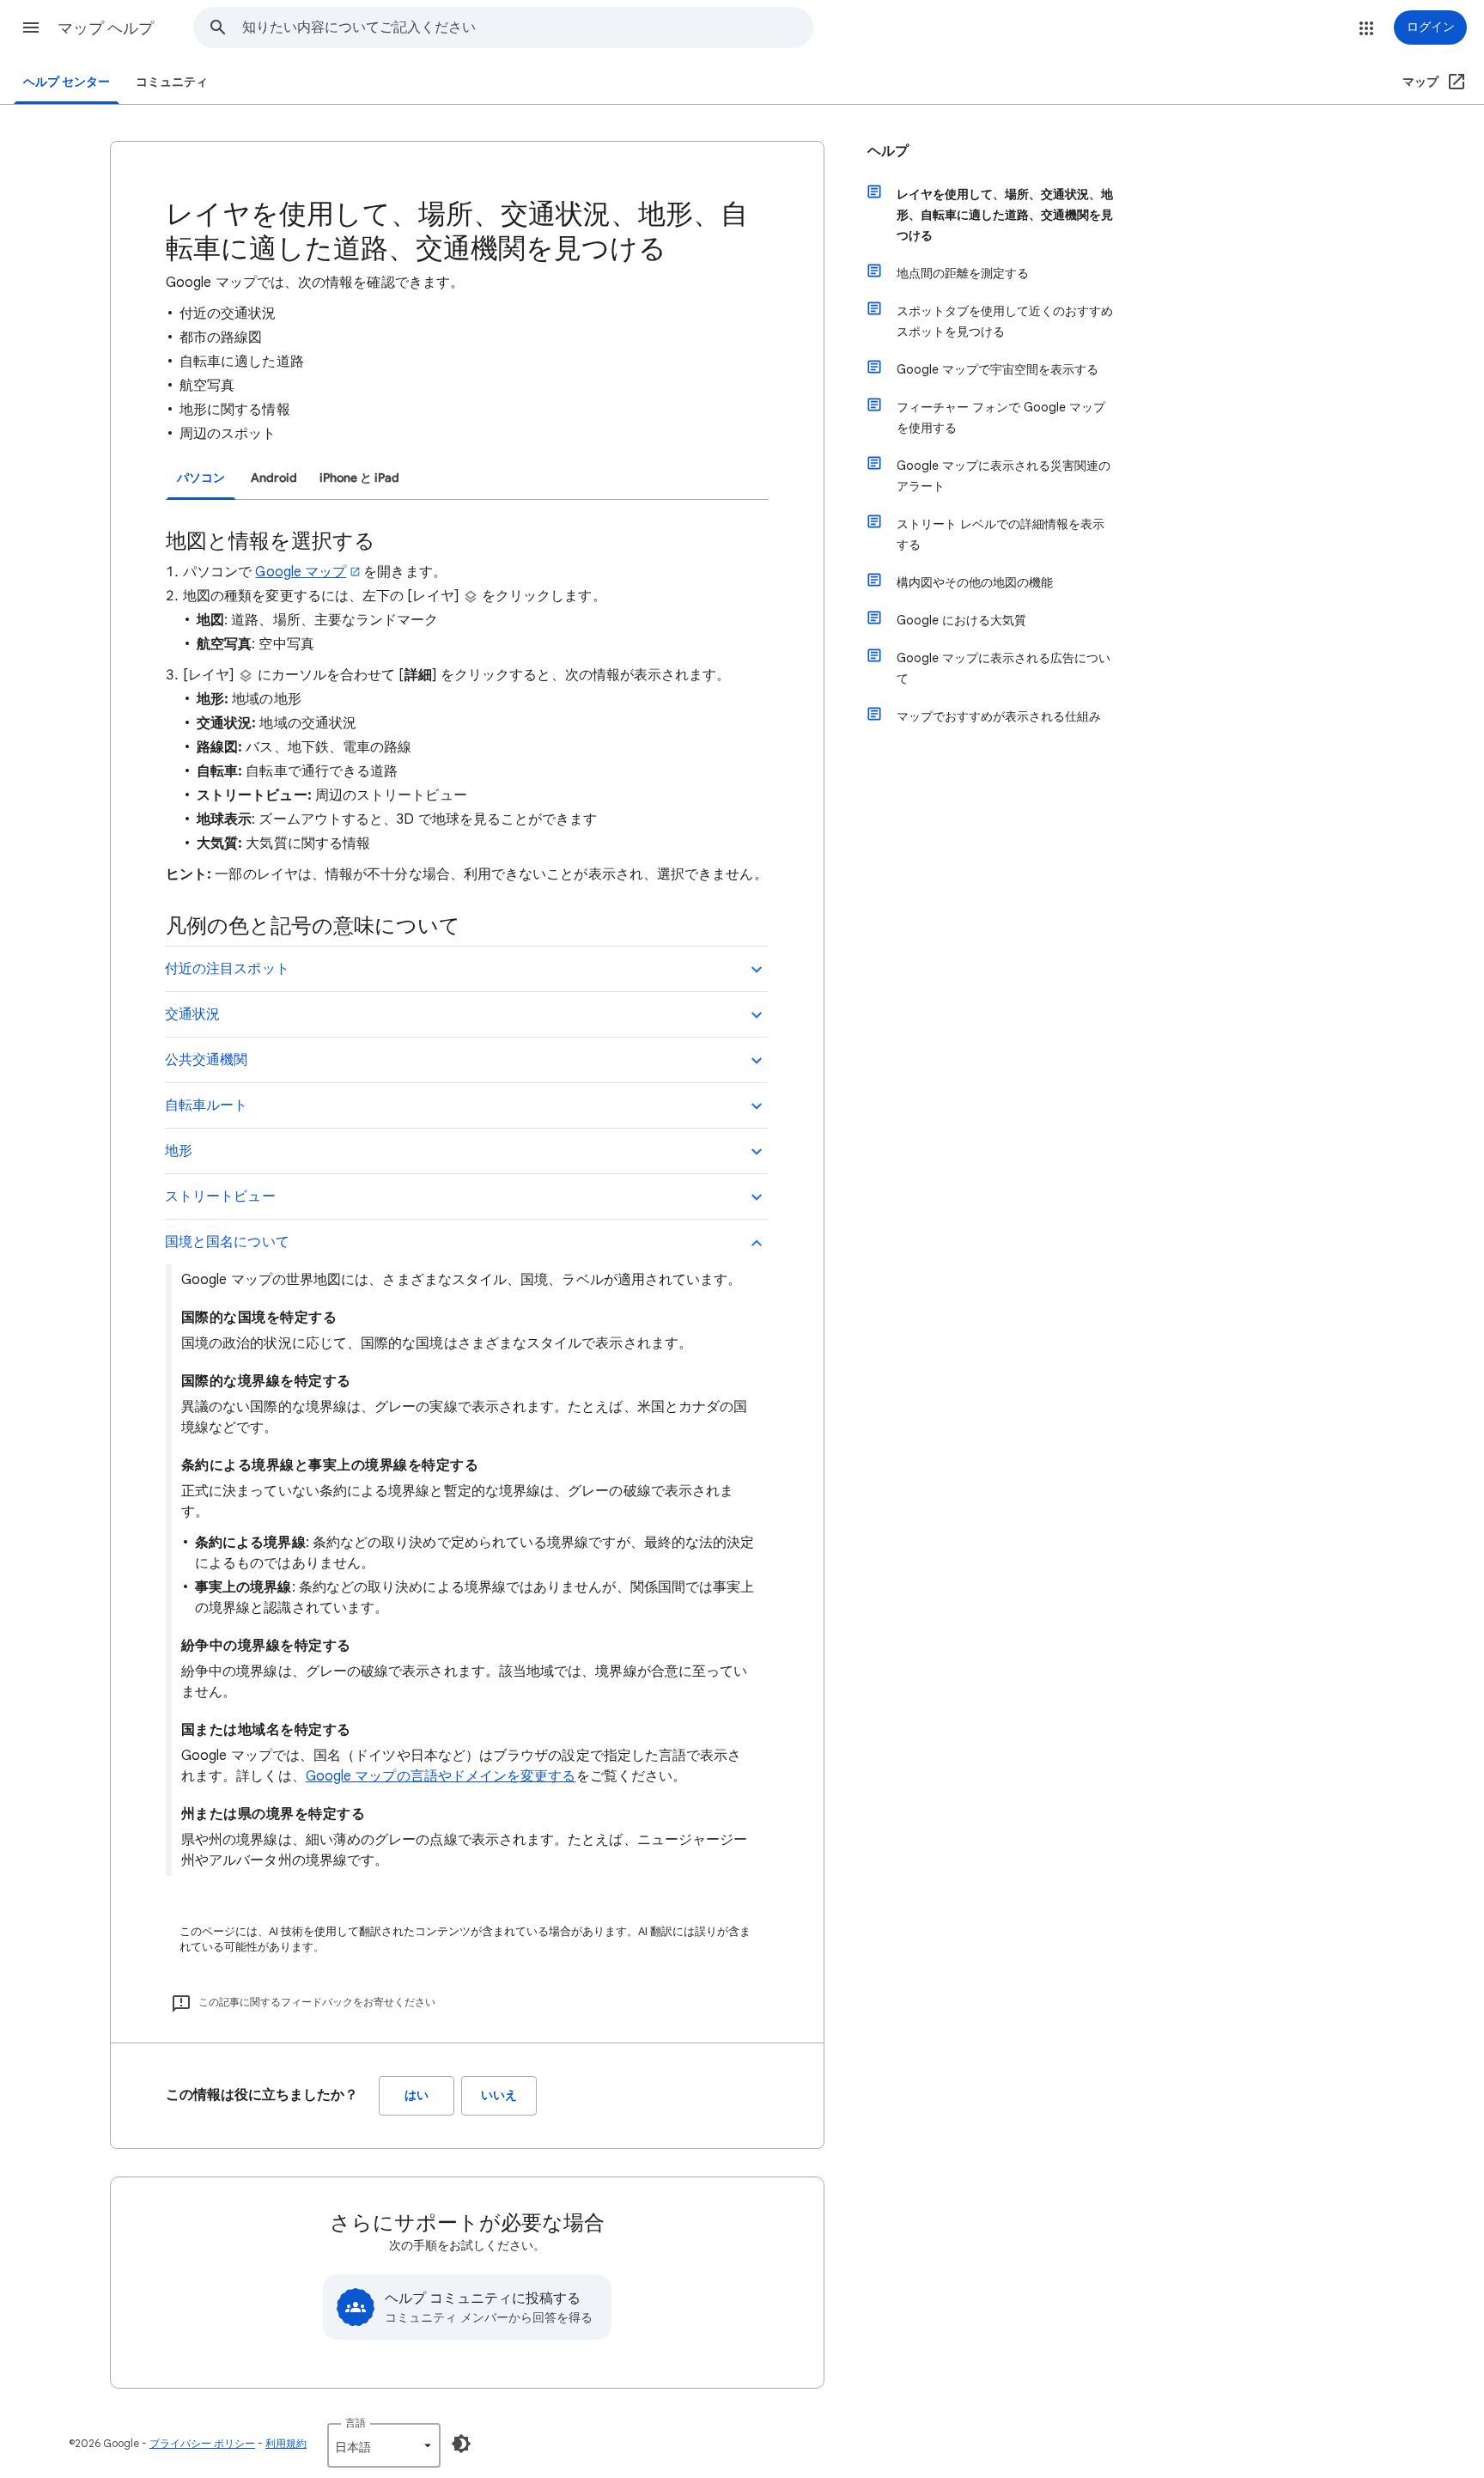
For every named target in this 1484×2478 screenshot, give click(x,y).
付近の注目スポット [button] (227, 969)
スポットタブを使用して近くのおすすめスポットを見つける (1005, 321)
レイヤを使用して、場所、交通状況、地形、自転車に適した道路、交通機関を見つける (1005, 215)
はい (417, 2095)
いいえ (499, 2095)
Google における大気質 (961, 620)
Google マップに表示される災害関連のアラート (1004, 476)
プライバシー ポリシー (202, 2443)
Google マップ (301, 572)
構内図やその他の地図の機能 (975, 582)
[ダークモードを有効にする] (461, 2444)
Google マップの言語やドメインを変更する (441, 1776)
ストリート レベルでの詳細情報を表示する (1000, 534)
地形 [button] (179, 1151)
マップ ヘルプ (106, 28)
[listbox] (384, 2445)
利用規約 (286, 2443)
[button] (31, 27)
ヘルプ (888, 151)
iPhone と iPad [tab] (359, 478)
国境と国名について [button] (227, 1242)
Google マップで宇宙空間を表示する (997, 369)
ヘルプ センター (67, 82)
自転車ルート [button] (206, 1105)
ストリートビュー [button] (220, 1196)
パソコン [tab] (201, 478)
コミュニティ (172, 82)
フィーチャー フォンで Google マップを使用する (1001, 417)
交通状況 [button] (192, 1014)
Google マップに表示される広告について (1004, 668)
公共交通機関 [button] (206, 1060)
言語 (356, 2423)
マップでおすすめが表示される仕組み (999, 716)
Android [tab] (274, 478)
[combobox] (527, 27)
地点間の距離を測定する (963, 273)
